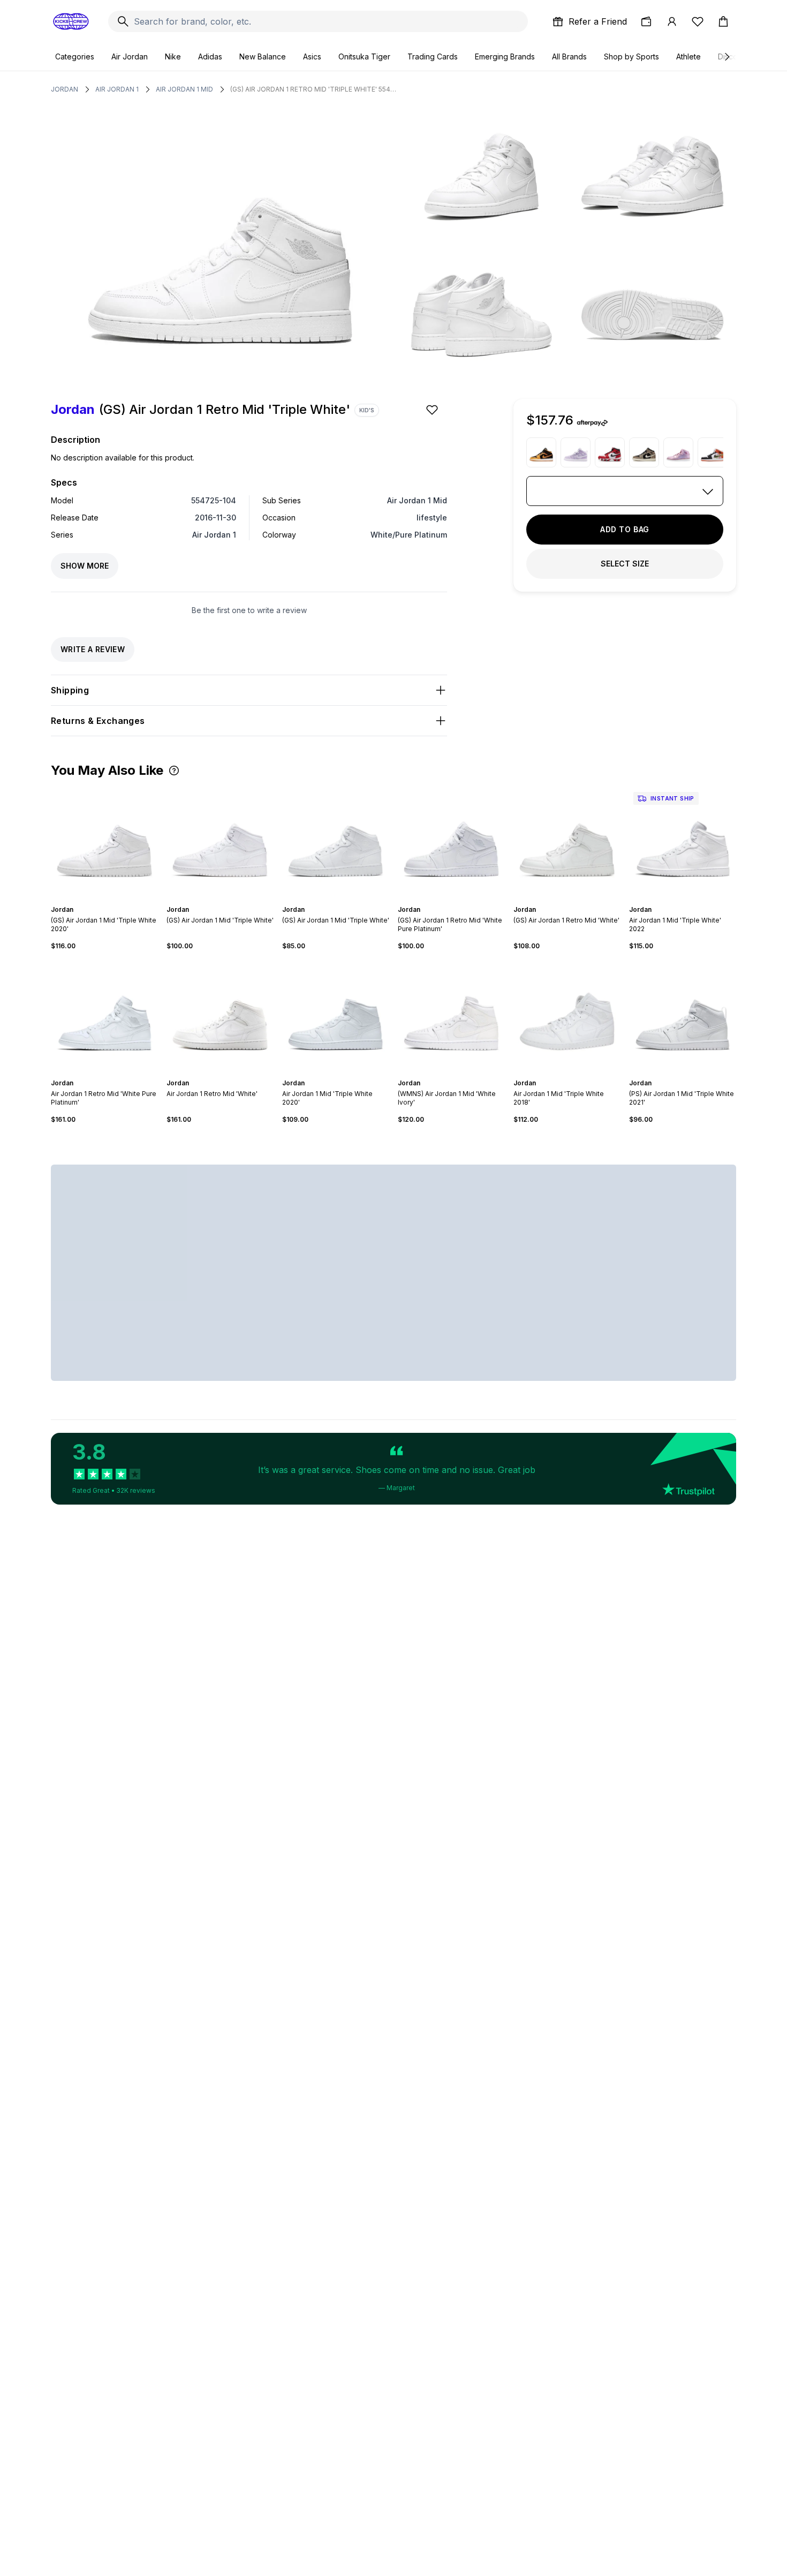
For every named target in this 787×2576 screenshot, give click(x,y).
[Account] (672, 21)
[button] (174, 770)
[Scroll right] (727, 57)
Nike (173, 56)
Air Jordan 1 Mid (184, 89)
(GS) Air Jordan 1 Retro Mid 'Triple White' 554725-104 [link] (313, 89)
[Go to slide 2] (100, 900)
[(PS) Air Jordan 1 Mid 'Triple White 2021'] (683, 1015)
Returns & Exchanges (98, 721)
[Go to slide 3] (104, 900)
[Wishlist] (698, 21)
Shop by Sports (631, 56)
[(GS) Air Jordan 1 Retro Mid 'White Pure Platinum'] (451, 841)
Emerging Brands (505, 56)
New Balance (263, 56)
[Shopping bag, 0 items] (723, 21)
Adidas (210, 56)
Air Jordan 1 (117, 89)
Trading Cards (433, 56)
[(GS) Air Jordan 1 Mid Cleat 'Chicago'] (610, 452)
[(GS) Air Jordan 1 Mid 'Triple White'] (220, 841)
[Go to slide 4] (109, 900)
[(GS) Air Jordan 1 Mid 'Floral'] (713, 452)
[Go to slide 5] (113, 900)
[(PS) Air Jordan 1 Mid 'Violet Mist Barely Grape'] (576, 452)
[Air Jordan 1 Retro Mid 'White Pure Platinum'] (104, 1015)
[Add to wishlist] (433, 410)
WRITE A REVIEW (93, 649)
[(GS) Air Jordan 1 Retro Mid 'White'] (567, 841)
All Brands (569, 56)
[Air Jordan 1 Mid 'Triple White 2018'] (567, 1015)
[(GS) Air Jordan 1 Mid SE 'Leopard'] (644, 452)
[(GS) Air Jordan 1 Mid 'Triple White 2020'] (104, 841)
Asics (312, 56)
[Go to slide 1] (96, 900)
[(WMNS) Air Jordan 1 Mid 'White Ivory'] (451, 1015)
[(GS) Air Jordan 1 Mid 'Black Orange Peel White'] (541, 452)
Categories (75, 56)
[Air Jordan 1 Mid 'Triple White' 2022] (683, 841)
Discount (733, 56)
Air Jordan (130, 56)
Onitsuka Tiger (364, 56)
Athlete (688, 56)
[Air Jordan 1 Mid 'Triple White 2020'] (336, 1015)
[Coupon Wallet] (646, 21)
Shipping (70, 690)
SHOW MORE (85, 566)
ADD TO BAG (625, 529)
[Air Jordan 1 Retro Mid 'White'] (220, 1015)
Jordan (65, 89)
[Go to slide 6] (346, 900)
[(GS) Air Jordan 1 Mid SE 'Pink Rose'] (678, 452)
